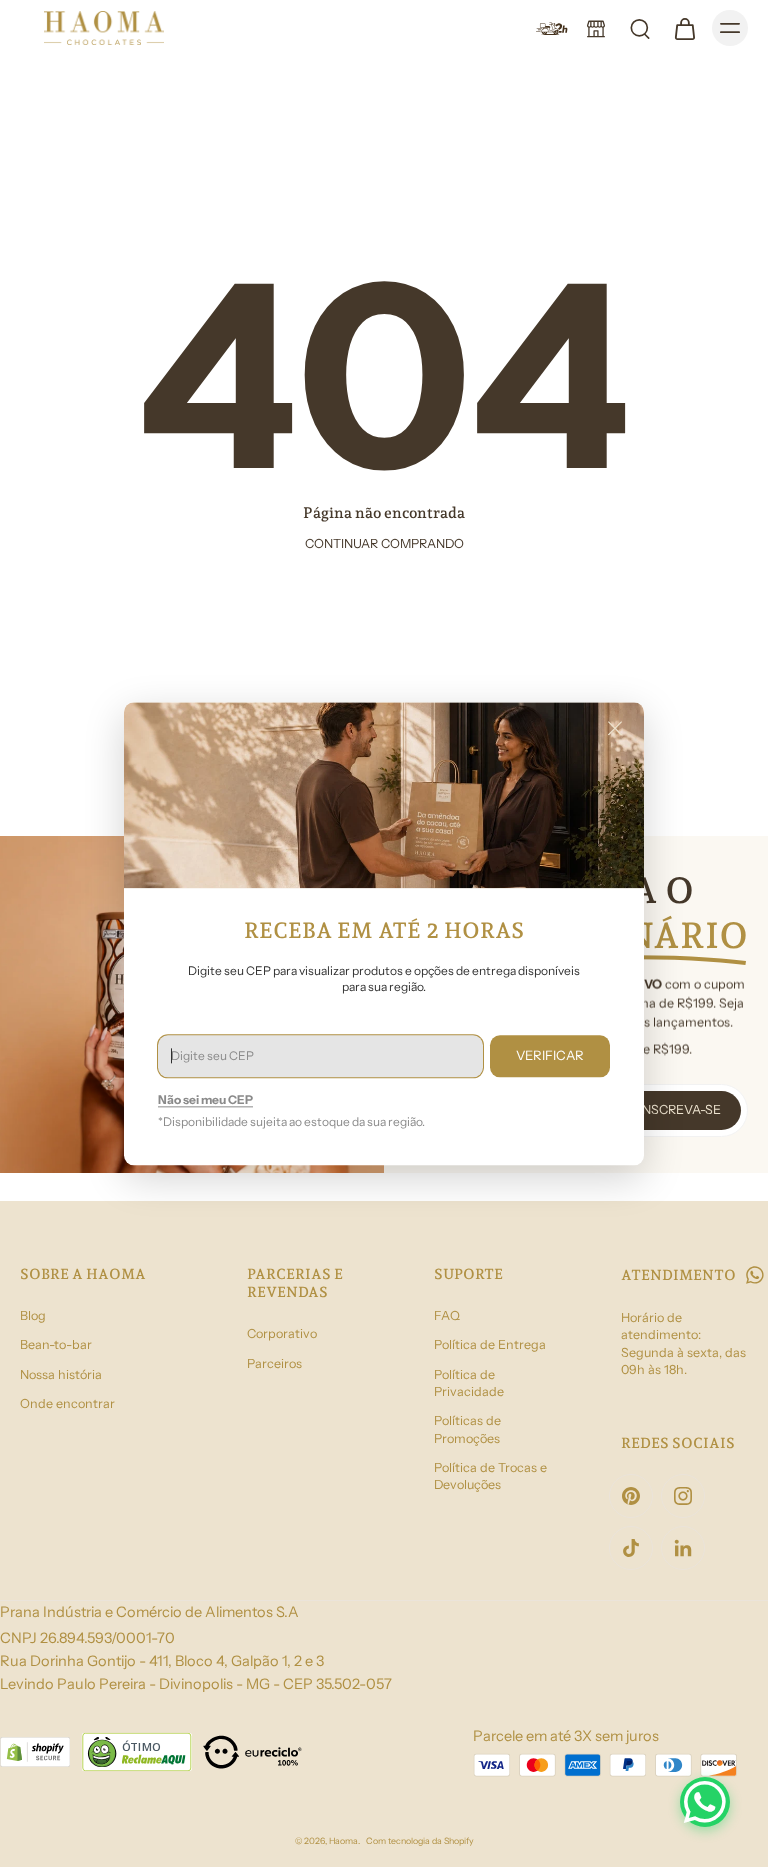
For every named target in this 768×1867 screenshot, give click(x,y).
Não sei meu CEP (205, 1099)
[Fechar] (615, 728)
